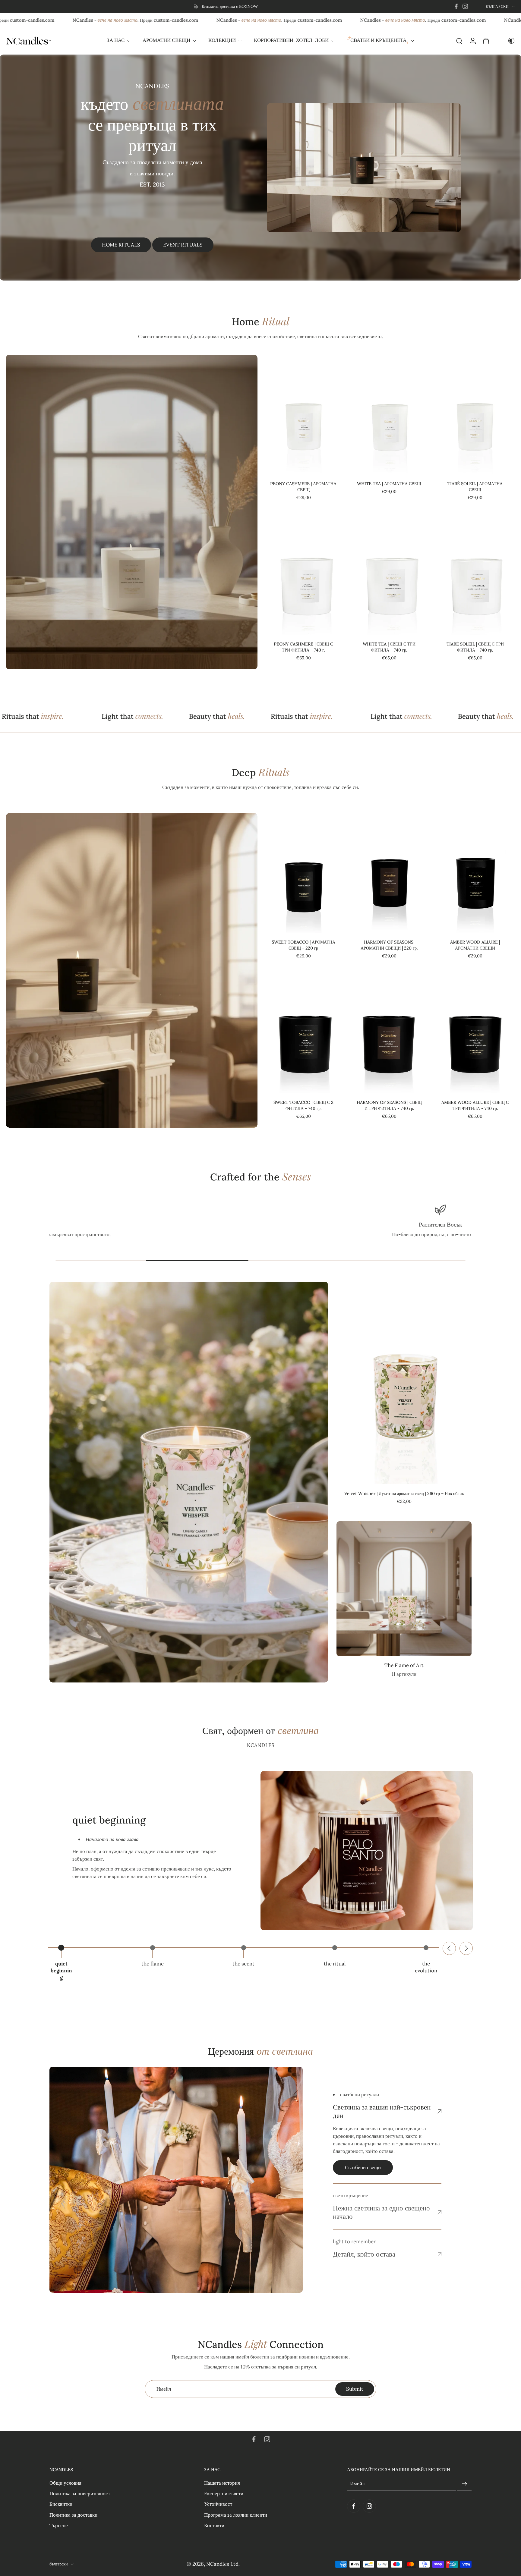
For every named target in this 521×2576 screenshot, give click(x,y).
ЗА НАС (116, 40)
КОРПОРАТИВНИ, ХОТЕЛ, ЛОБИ (291, 40)
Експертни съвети (224, 2493)
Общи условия (65, 2483)
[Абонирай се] (464, 2484)
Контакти (214, 2525)
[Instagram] (465, 6)
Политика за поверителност (80, 2493)
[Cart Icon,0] (486, 41)
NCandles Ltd (222, 2564)
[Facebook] (456, 6)
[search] (459, 41)
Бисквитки (61, 2504)
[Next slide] (466, 1948)
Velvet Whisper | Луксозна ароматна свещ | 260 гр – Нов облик (404, 1494)
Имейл (357, 2483)
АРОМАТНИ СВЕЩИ (166, 40)
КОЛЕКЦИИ (222, 40)
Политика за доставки (73, 2515)
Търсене (59, 2525)
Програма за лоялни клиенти (236, 2515)
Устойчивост (218, 2504)
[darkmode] (507, 41)
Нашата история (222, 2483)
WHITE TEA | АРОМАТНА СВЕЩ (389, 484)
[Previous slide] (449, 1948)
